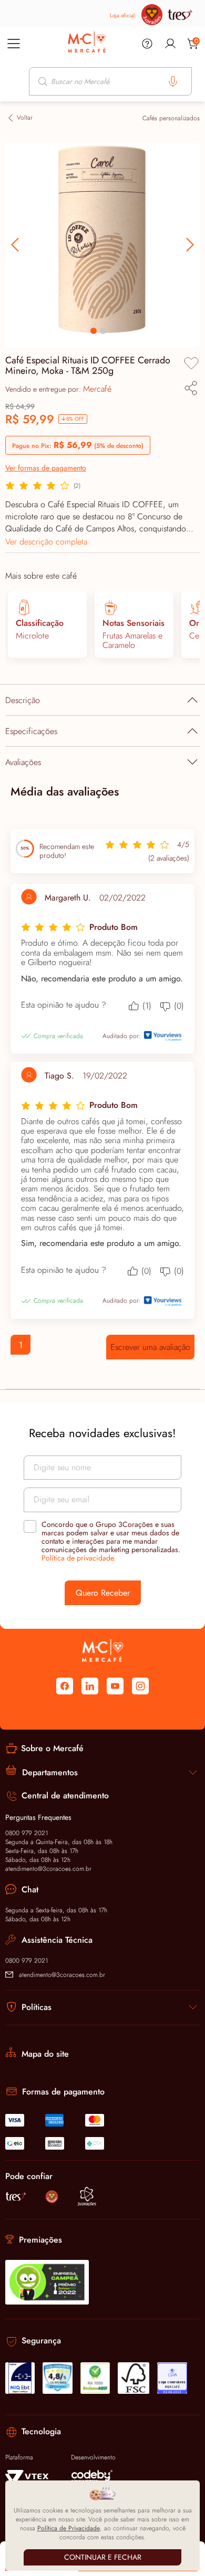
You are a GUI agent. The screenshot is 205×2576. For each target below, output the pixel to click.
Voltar (25, 118)
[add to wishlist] (191, 363)
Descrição (23, 700)
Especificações (31, 731)
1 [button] (21, 1345)
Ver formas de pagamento (46, 468)
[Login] (170, 44)
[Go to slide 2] (103, 331)
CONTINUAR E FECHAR (103, 2557)
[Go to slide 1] (94, 331)
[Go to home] (87, 43)
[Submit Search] (44, 81)
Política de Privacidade (69, 2528)
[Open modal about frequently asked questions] (147, 44)
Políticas (37, 2007)
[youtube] (115, 1686)
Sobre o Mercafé (52, 1748)
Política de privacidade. (79, 1558)
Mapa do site (45, 2054)
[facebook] (65, 1686)
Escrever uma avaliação (150, 1347)
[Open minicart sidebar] (193, 44)
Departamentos (50, 1772)
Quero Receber (103, 1593)
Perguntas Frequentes (38, 1817)
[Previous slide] (189, 245)
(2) (77, 486)
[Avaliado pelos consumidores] (20, 2378)
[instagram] (140, 1686)
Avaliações (23, 762)
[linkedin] (90, 1686)
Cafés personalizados (171, 118)
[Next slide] (16, 245)
